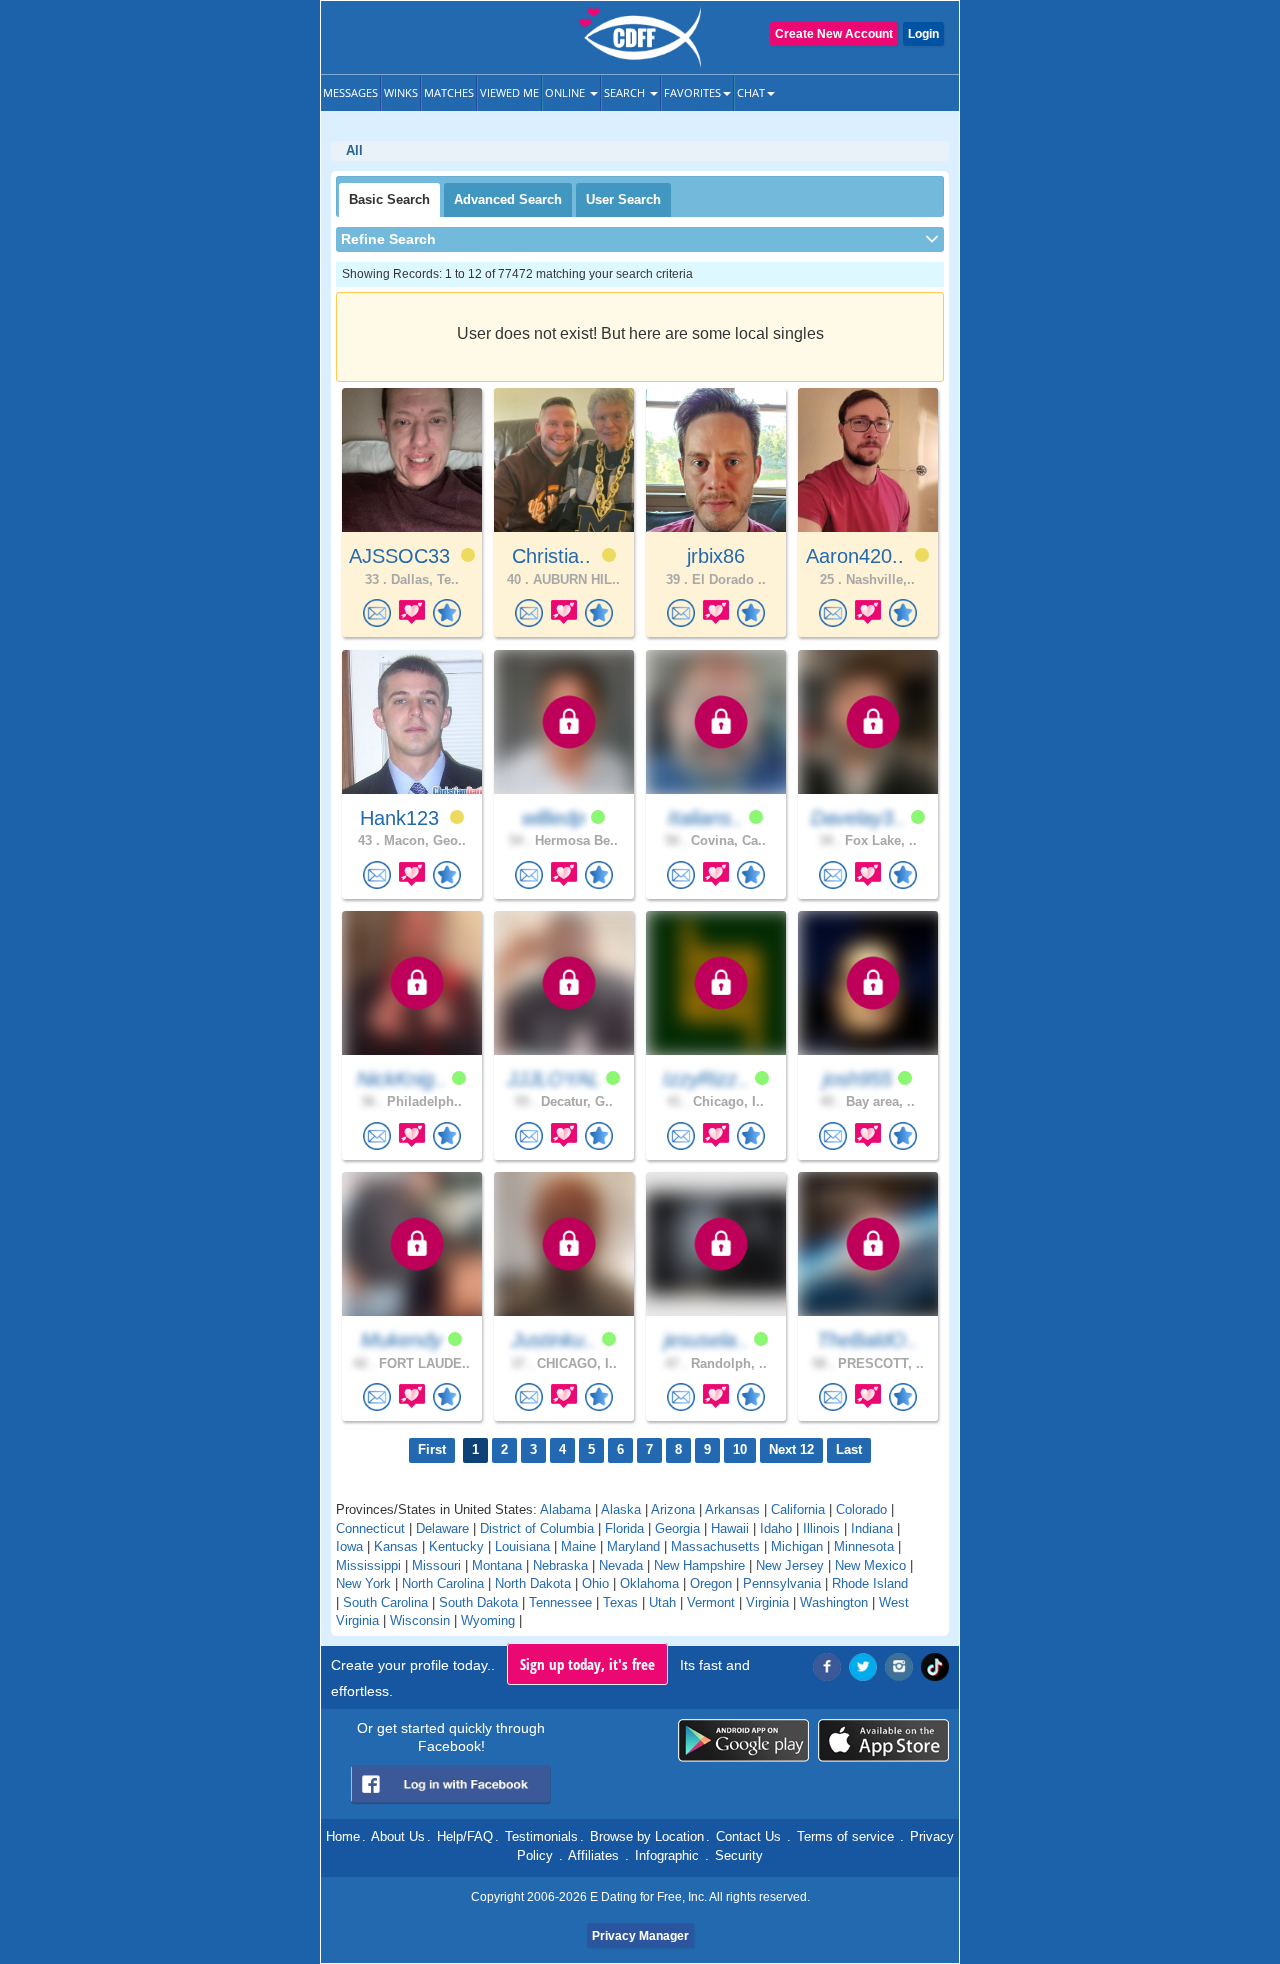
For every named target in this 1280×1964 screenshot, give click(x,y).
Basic (389, 199)
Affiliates (593, 1855)
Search (626, 92)
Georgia (677, 1528)
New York (363, 1583)
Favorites (692, 92)
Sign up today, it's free (587, 1664)
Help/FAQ (465, 1836)
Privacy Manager (640, 1936)
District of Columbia (537, 1528)
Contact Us (748, 1836)
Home (343, 1836)
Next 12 (791, 1449)
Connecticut (370, 1528)
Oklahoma (649, 1583)
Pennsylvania (782, 1583)
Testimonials (541, 1836)
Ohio (595, 1583)
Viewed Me (509, 92)
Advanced (508, 199)
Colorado (861, 1509)
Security (739, 1855)
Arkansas (732, 1509)
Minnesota (864, 1546)
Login (923, 34)
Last (849, 1449)
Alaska (621, 1509)
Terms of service (845, 1836)
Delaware (442, 1528)
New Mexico (870, 1565)
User (623, 199)
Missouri (436, 1565)
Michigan (797, 1546)
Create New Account (834, 34)
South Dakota (478, 1602)
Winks (401, 92)
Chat (751, 92)
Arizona (673, 1509)
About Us (398, 1836)
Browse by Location (647, 1836)
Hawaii (730, 1528)
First (432, 1449)
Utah (662, 1602)
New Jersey (790, 1565)
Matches (449, 92)
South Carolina (385, 1602)
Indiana (872, 1528)
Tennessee (560, 1602)
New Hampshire (699, 1565)
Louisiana (522, 1546)
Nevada (621, 1565)
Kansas (396, 1546)
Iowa (349, 1546)
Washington (834, 1602)
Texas (620, 1602)
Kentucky (456, 1546)
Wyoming (488, 1620)
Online (566, 92)
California (798, 1509)
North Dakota (533, 1583)
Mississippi (368, 1565)
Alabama (565, 1509)
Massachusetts (715, 1546)
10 (740, 1449)
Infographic (667, 1855)
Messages (350, 92)
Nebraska (560, 1565)
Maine (578, 1546)
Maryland (633, 1546)
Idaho (776, 1528)
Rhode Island (870, 1583)
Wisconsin (420, 1620)
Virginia (767, 1602)
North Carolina (443, 1583)
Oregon (711, 1583)
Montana (497, 1565)
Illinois (821, 1528)
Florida (624, 1528)
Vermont (711, 1602)
